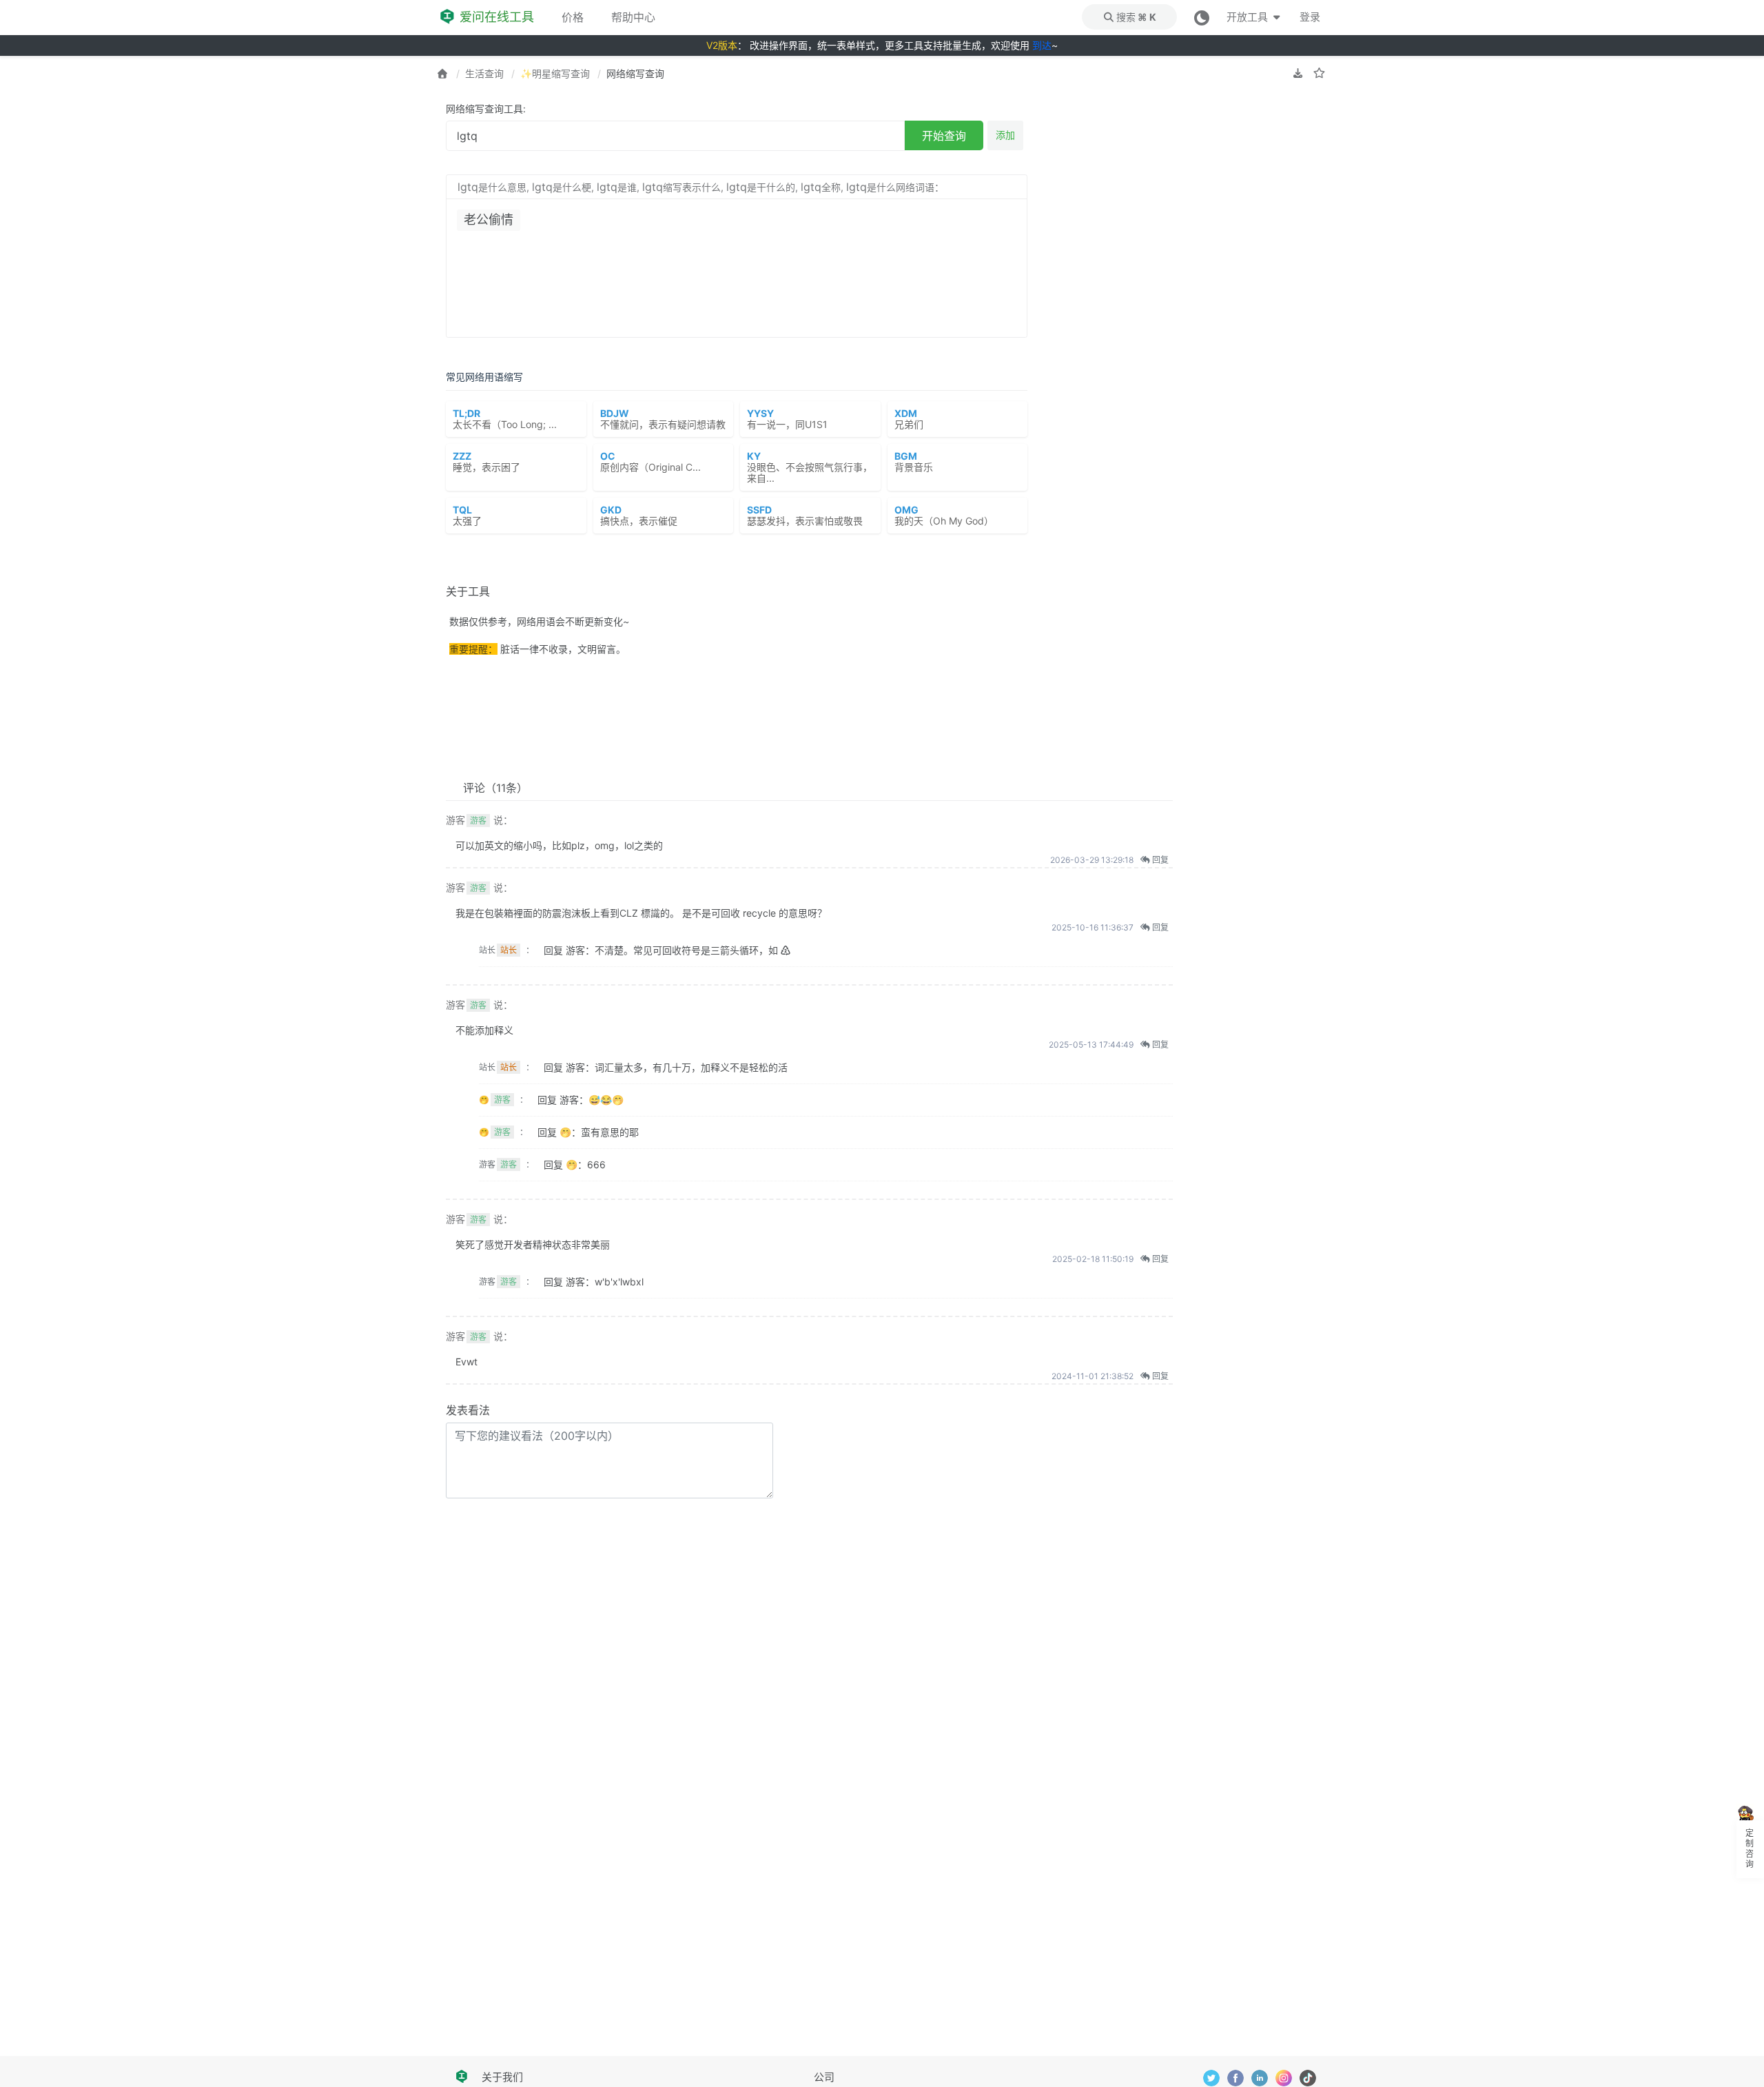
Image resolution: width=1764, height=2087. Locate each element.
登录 (1310, 17)
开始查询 (944, 136)
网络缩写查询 (635, 73)
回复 (1159, 860)
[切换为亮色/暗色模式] (1202, 17)
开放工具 (1248, 17)
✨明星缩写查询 (555, 73)
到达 (1042, 45)
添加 (1005, 135)
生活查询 (484, 73)
